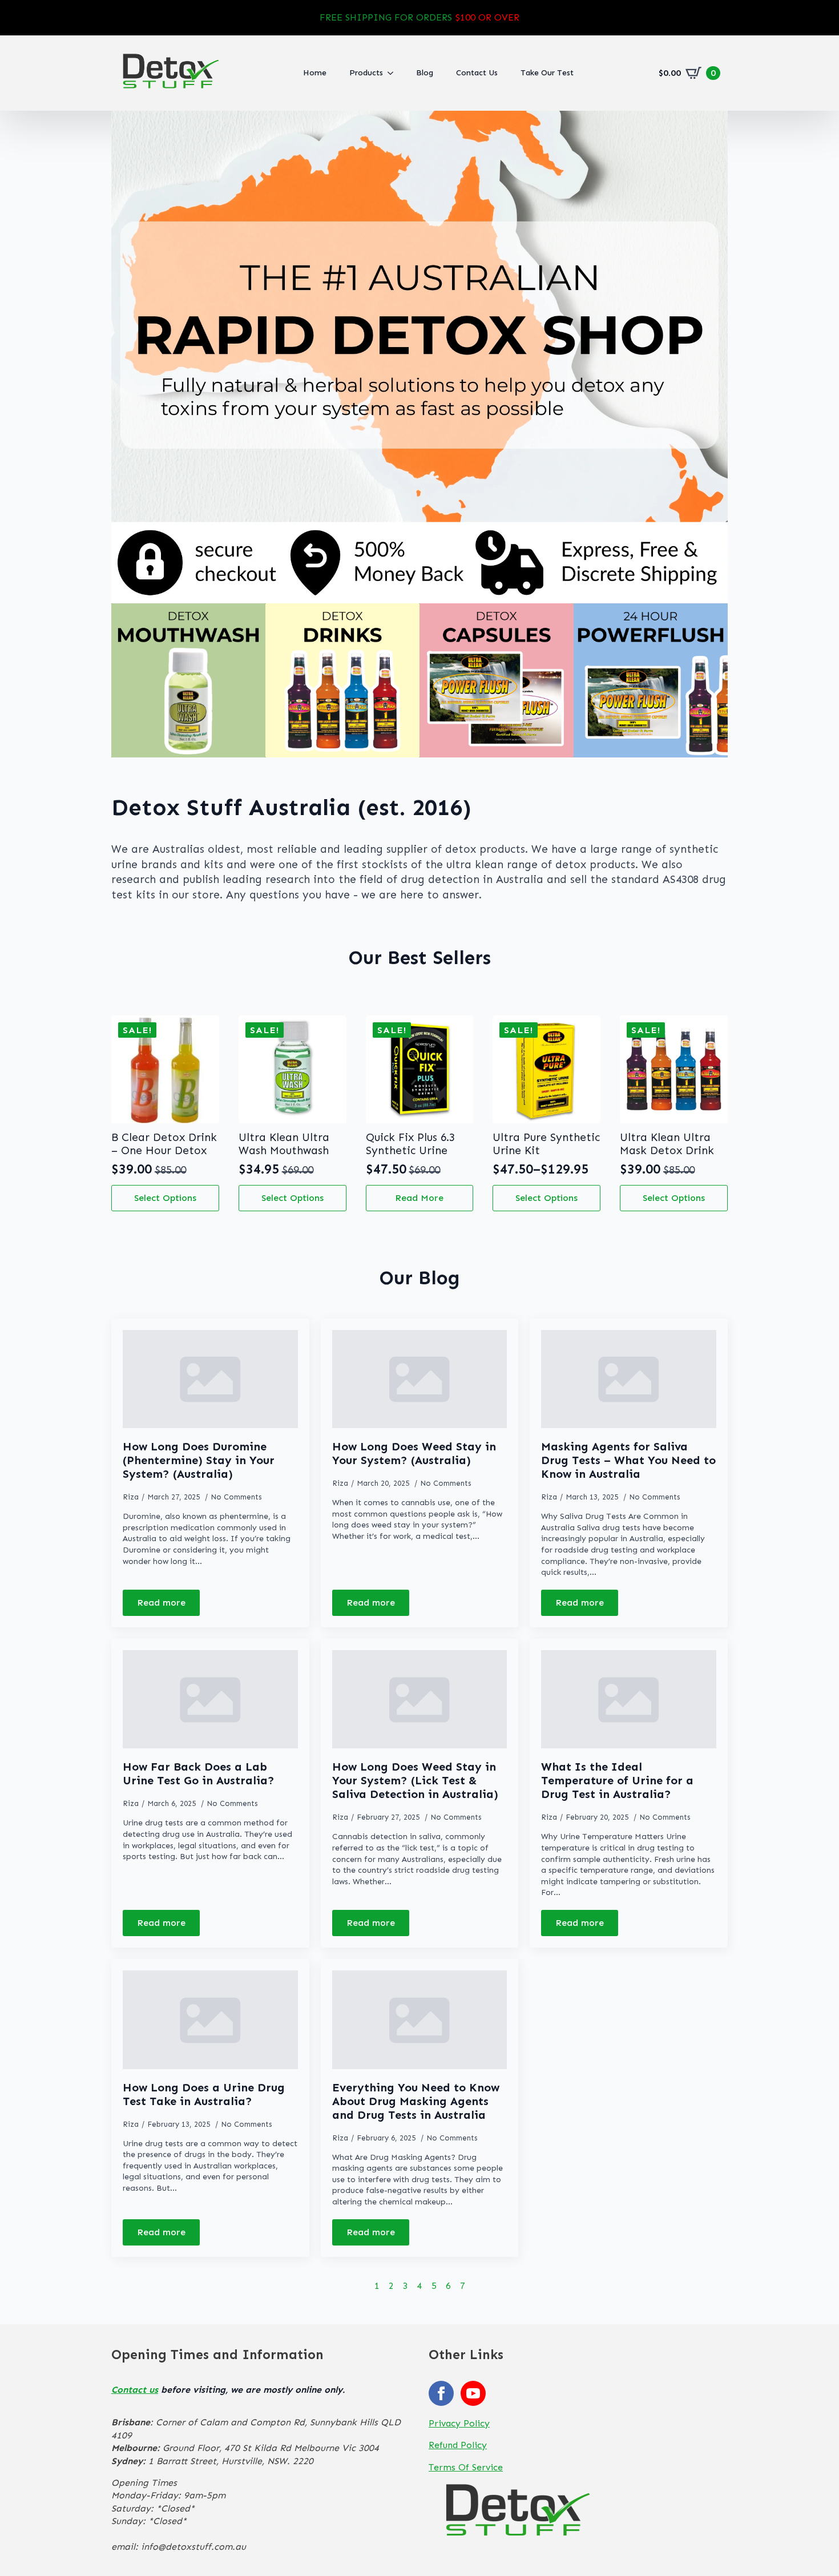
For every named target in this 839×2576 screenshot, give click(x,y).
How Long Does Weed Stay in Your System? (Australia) (414, 1453)
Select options (165, 1198)
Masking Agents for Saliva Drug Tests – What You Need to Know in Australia (628, 1460)
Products (366, 73)
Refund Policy (458, 2445)
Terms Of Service (466, 2467)
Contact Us (477, 73)
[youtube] (473, 2393)
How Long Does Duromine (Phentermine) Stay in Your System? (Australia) (199, 1460)
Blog (425, 73)
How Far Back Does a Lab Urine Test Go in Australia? (199, 1773)
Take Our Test (547, 73)
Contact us (135, 2390)
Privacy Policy (459, 2423)
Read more (419, 1198)
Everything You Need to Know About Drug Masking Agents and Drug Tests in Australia (416, 2101)
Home (315, 73)
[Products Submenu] (394, 73)
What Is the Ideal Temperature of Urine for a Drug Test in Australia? (617, 1780)
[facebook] (441, 2393)
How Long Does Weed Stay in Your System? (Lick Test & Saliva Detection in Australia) (415, 1780)
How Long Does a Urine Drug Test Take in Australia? (204, 2094)
